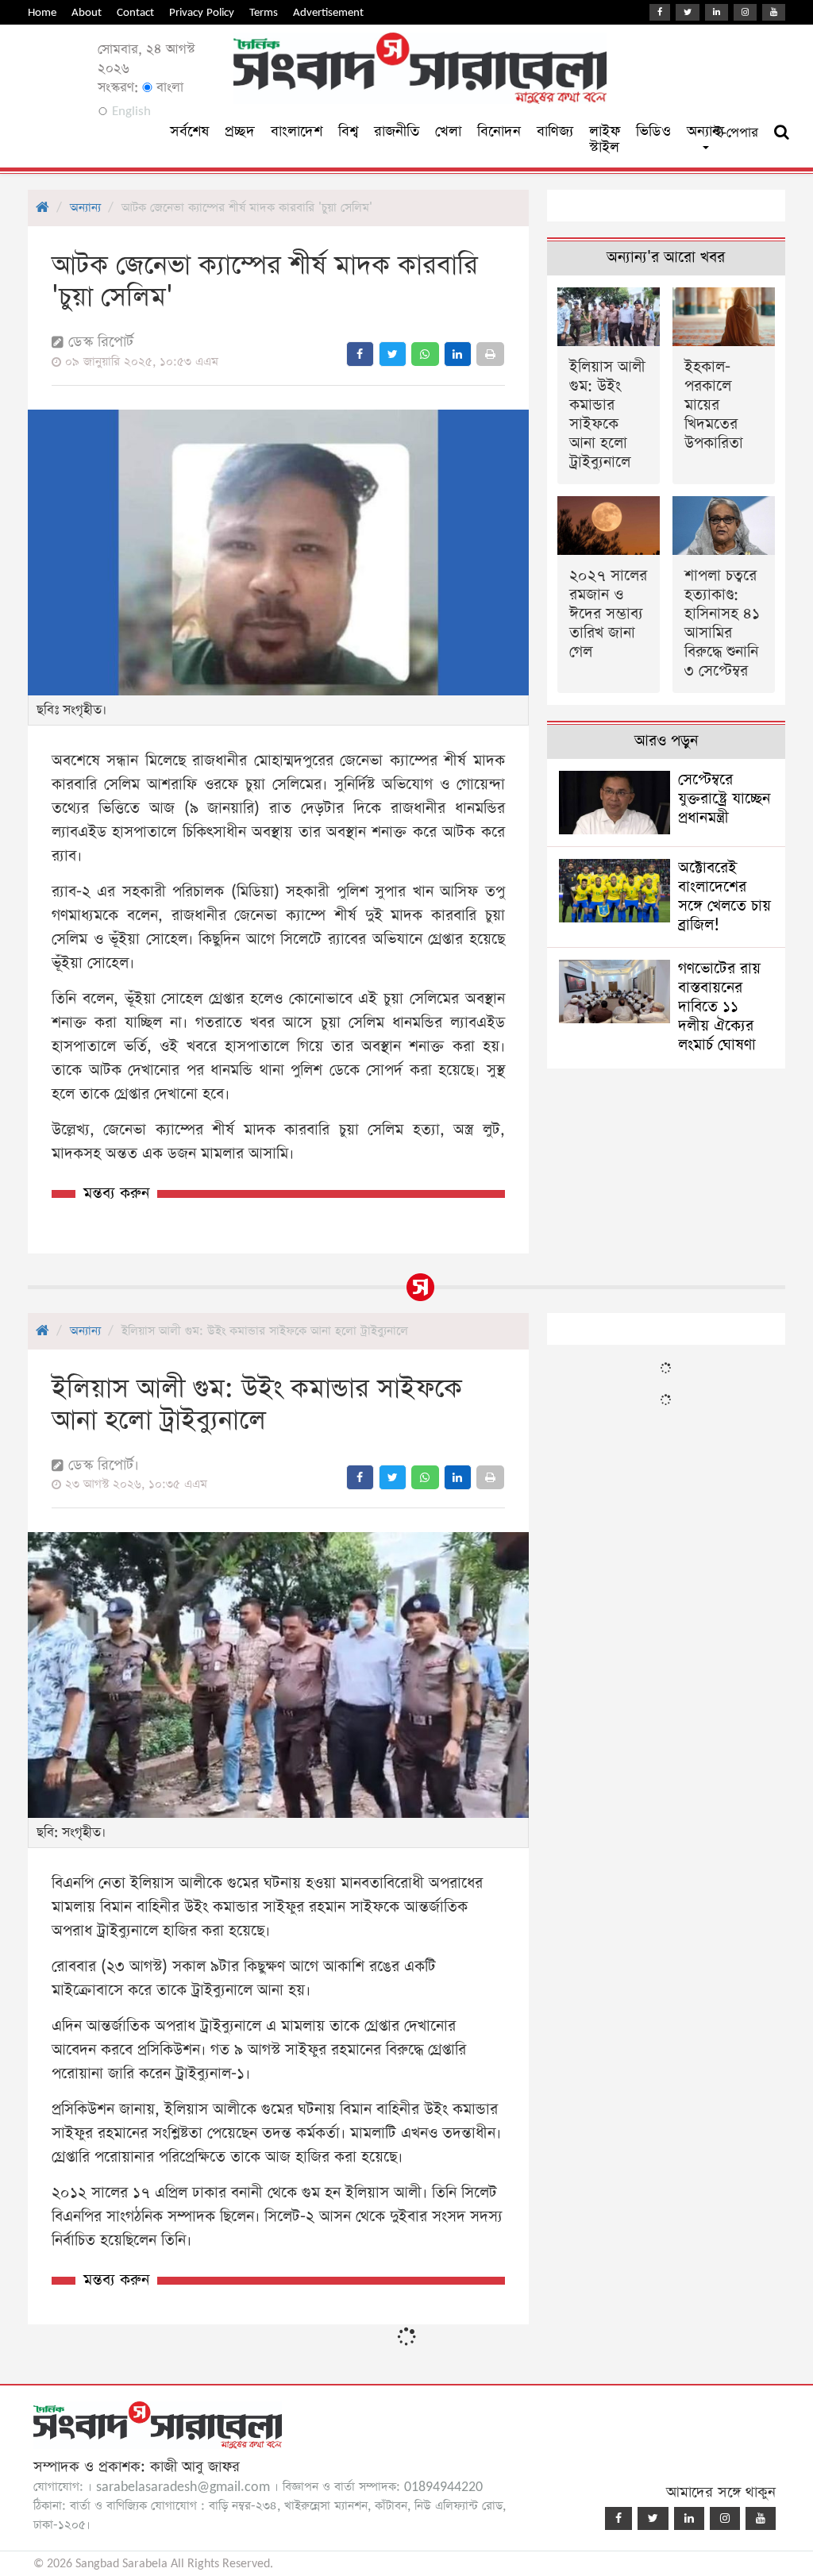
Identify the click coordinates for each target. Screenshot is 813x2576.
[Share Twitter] (393, 354)
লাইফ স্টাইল (605, 139)
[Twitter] (688, 12)
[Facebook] (660, 12)
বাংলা (168, 88)
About (87, 12)
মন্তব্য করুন (116, 1194)
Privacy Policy (202, 12)
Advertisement (328, 12)
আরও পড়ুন (666, 741)
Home (42, 12)
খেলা (448, 131)
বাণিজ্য (555, 131)
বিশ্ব (348, 131)
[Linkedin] (717, 12)
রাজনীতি (397, 131)
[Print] (490, 354)
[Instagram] (745, 12)
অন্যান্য (85, 208)
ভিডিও (653, 131)
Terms (264, 12)
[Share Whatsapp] (425, 354)
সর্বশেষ (189, 131)
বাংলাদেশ (297, 131)
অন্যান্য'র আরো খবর (666, 258)
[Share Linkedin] (458, 354)
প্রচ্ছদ (240, 131)
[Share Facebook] (360, 354)
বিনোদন (499, 131)
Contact (135, 12)
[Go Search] (782, 133)
